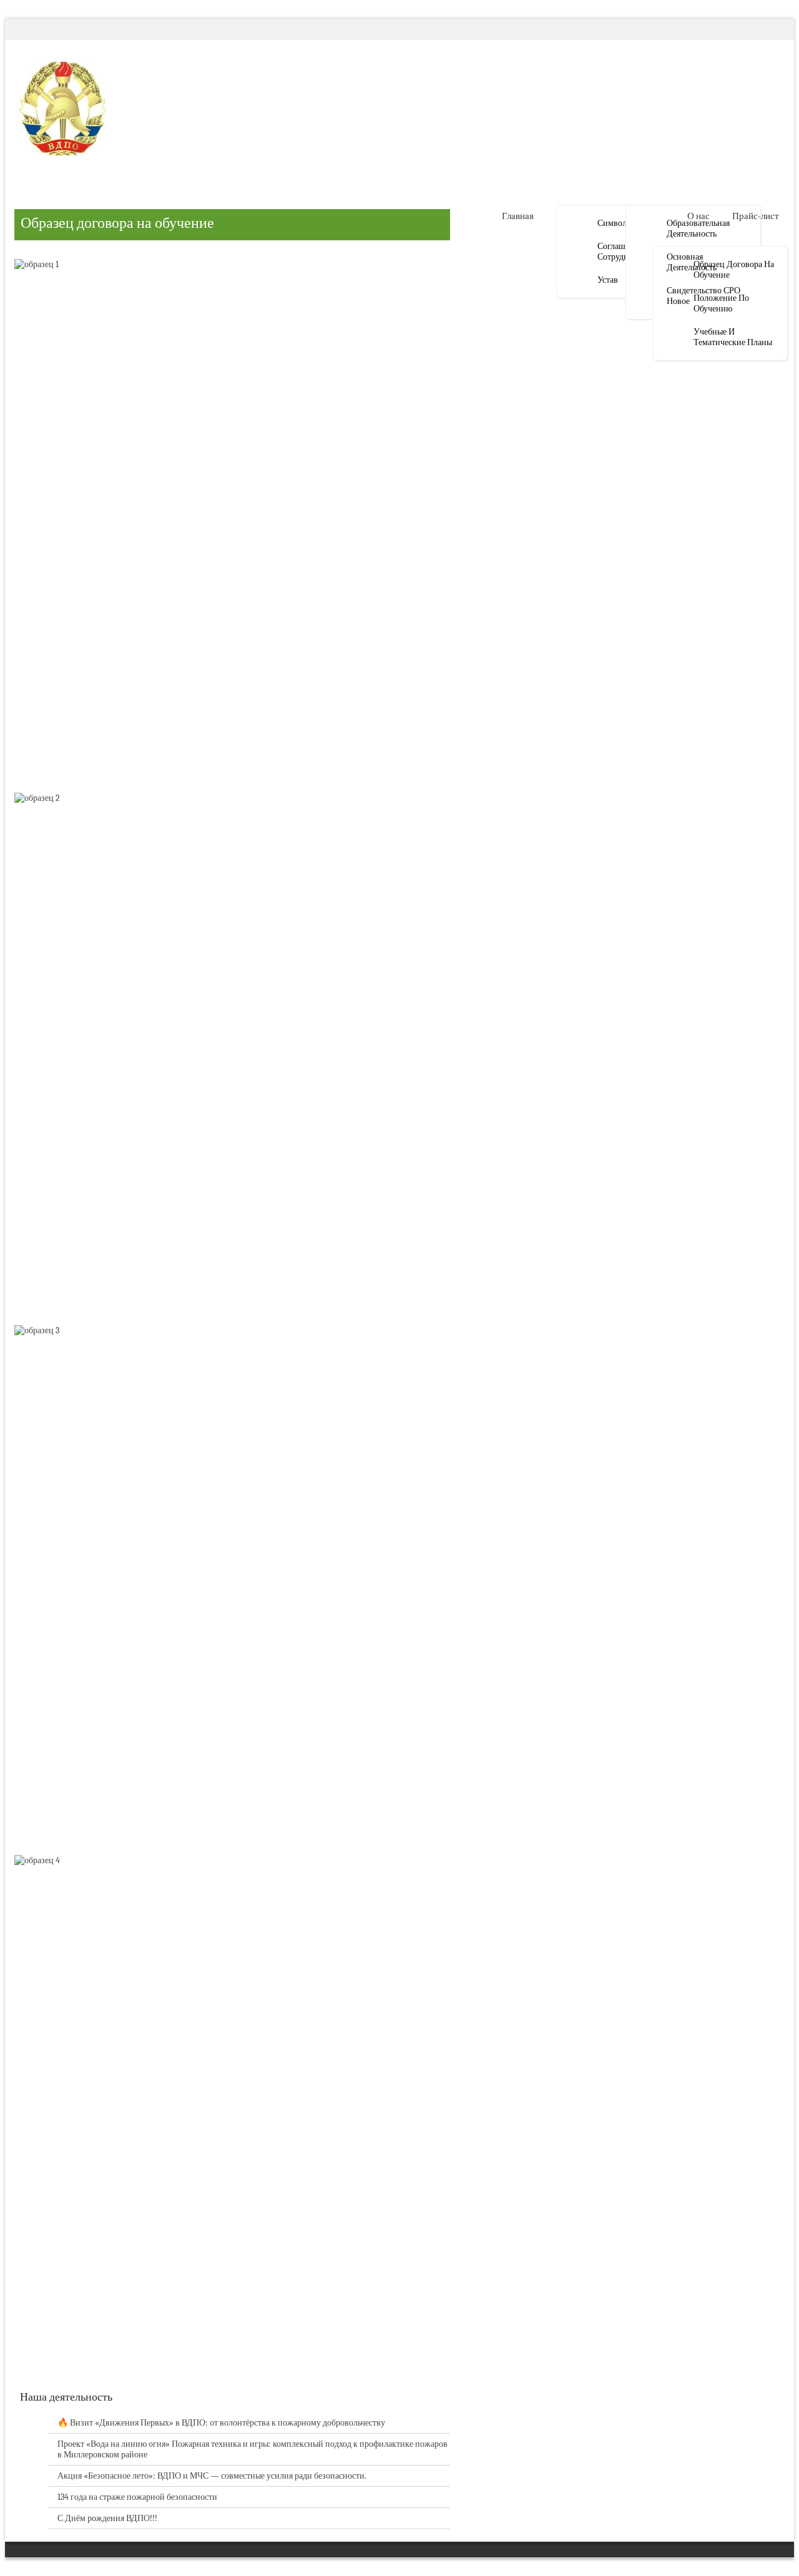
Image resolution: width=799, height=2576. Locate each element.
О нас (699, 216)
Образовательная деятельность (698, 228)
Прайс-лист (756, 216)
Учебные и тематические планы (733, 337)
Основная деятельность (692, 262)
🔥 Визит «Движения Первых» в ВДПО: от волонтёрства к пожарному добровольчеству (221, 2423)
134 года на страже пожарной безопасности (137, 2497)
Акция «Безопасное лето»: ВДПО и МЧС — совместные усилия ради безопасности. (212, 2476)
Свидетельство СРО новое (703, 296)
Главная (518, 216)
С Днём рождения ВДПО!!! (107, 2518)
